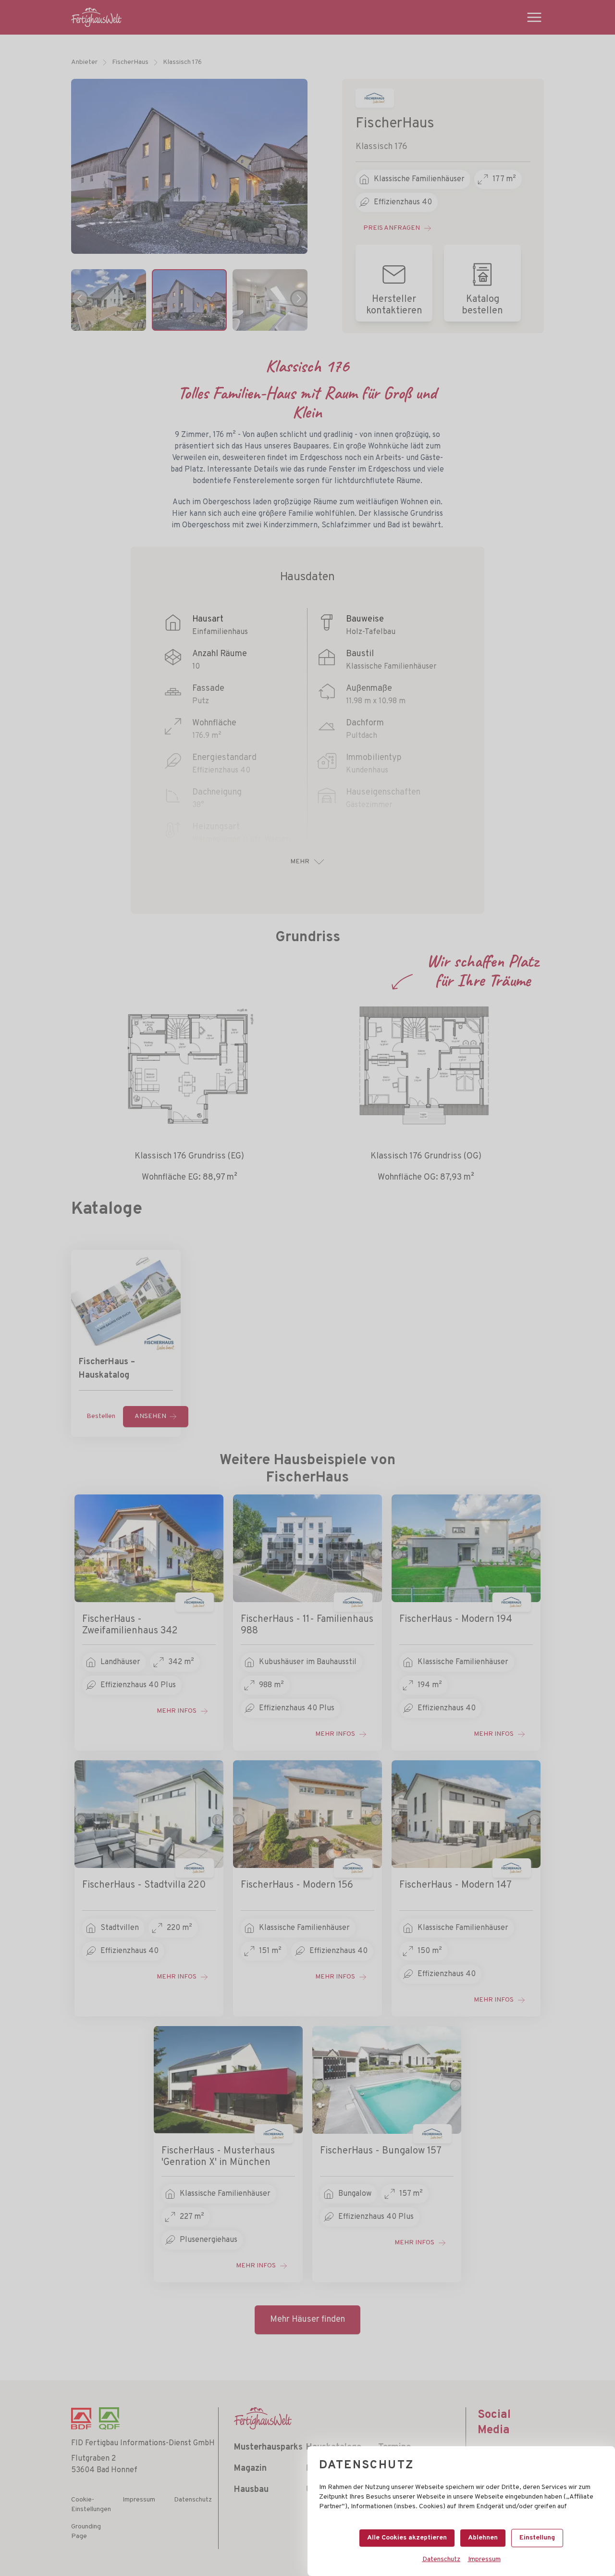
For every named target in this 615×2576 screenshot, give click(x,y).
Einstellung (537, 2538)
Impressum (484, 2559)
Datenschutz (441, 2559)
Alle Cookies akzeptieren (407, 2538)
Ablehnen (483, 2538)
